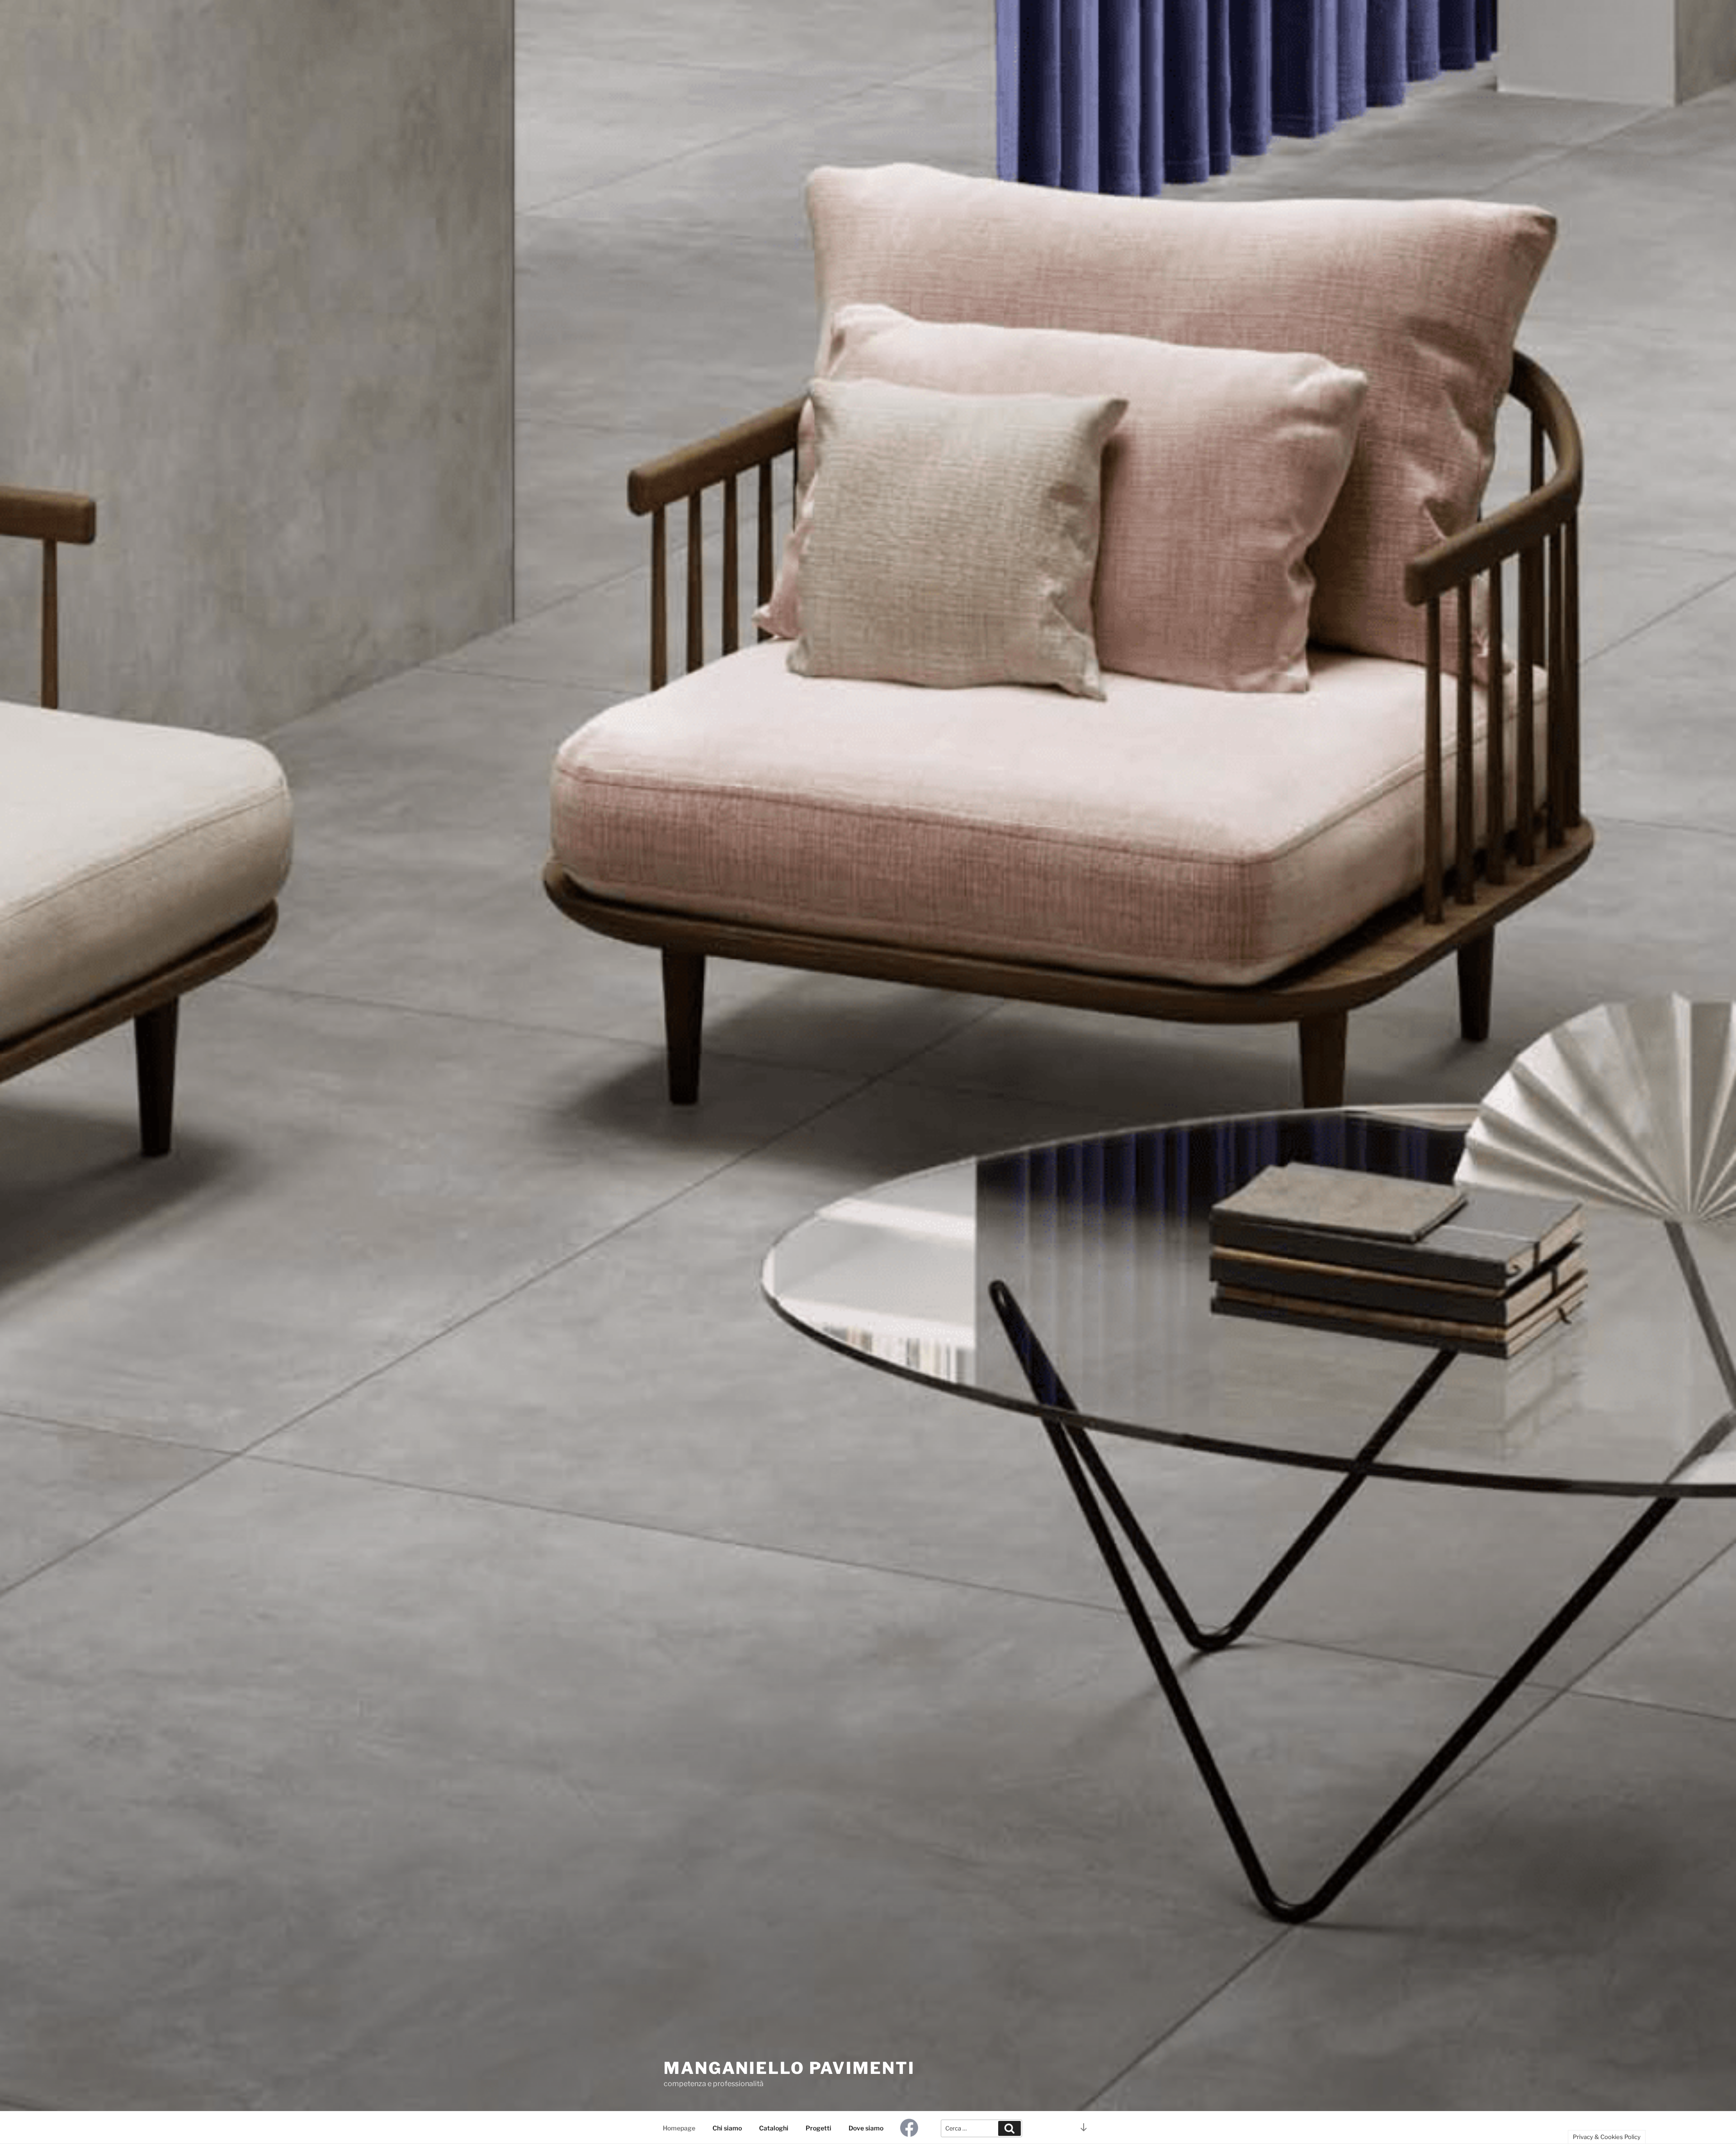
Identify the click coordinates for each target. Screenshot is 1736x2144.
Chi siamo (727, 2128)
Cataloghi (774, 2128)
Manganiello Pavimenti (789, 2068)
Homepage (679, 2128)
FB (914, 2128)
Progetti (818, 2128)
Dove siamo (866, 2128)
